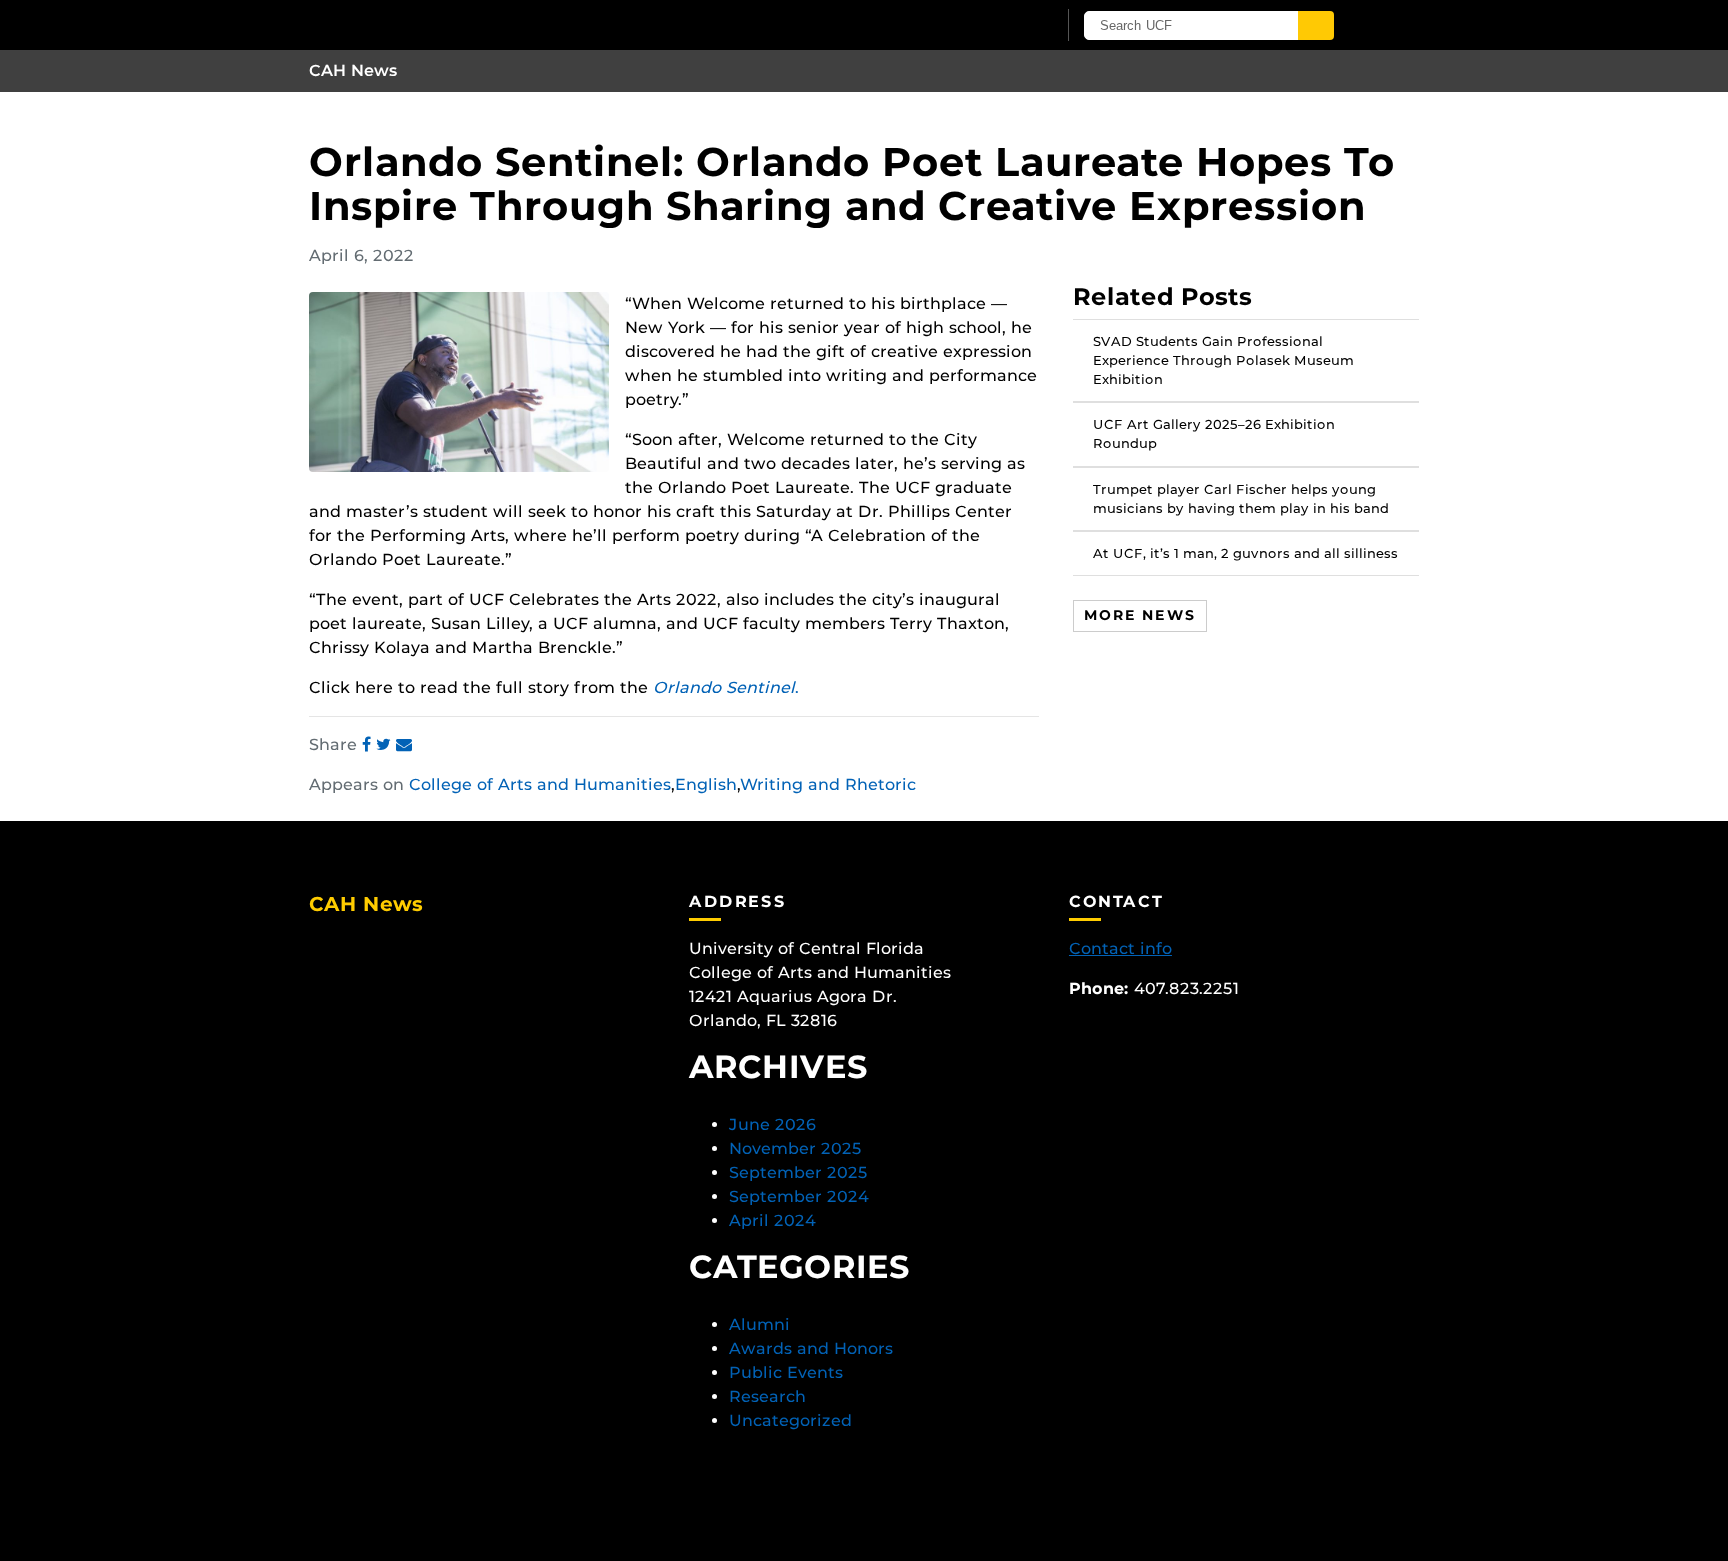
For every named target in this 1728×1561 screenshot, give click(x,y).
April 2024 (772, 1220)
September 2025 (798, 1172)
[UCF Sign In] (991, 26)
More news (1140, 614)
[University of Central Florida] (542, 24)
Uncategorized (790, 1420)
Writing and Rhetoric (828, 784)
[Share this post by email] (404, 744)
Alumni (759, 1324)
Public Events (786, 1372)
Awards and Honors (811, 1348)
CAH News (353, 70)
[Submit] (1316, 25)
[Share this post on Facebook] (369, 744)
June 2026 (772, 1124)
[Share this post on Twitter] (386, 744)
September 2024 (799, 1196)
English (706, 784)
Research (767, 1396)
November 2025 (795, 1148)
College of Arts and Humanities (540, 784)
